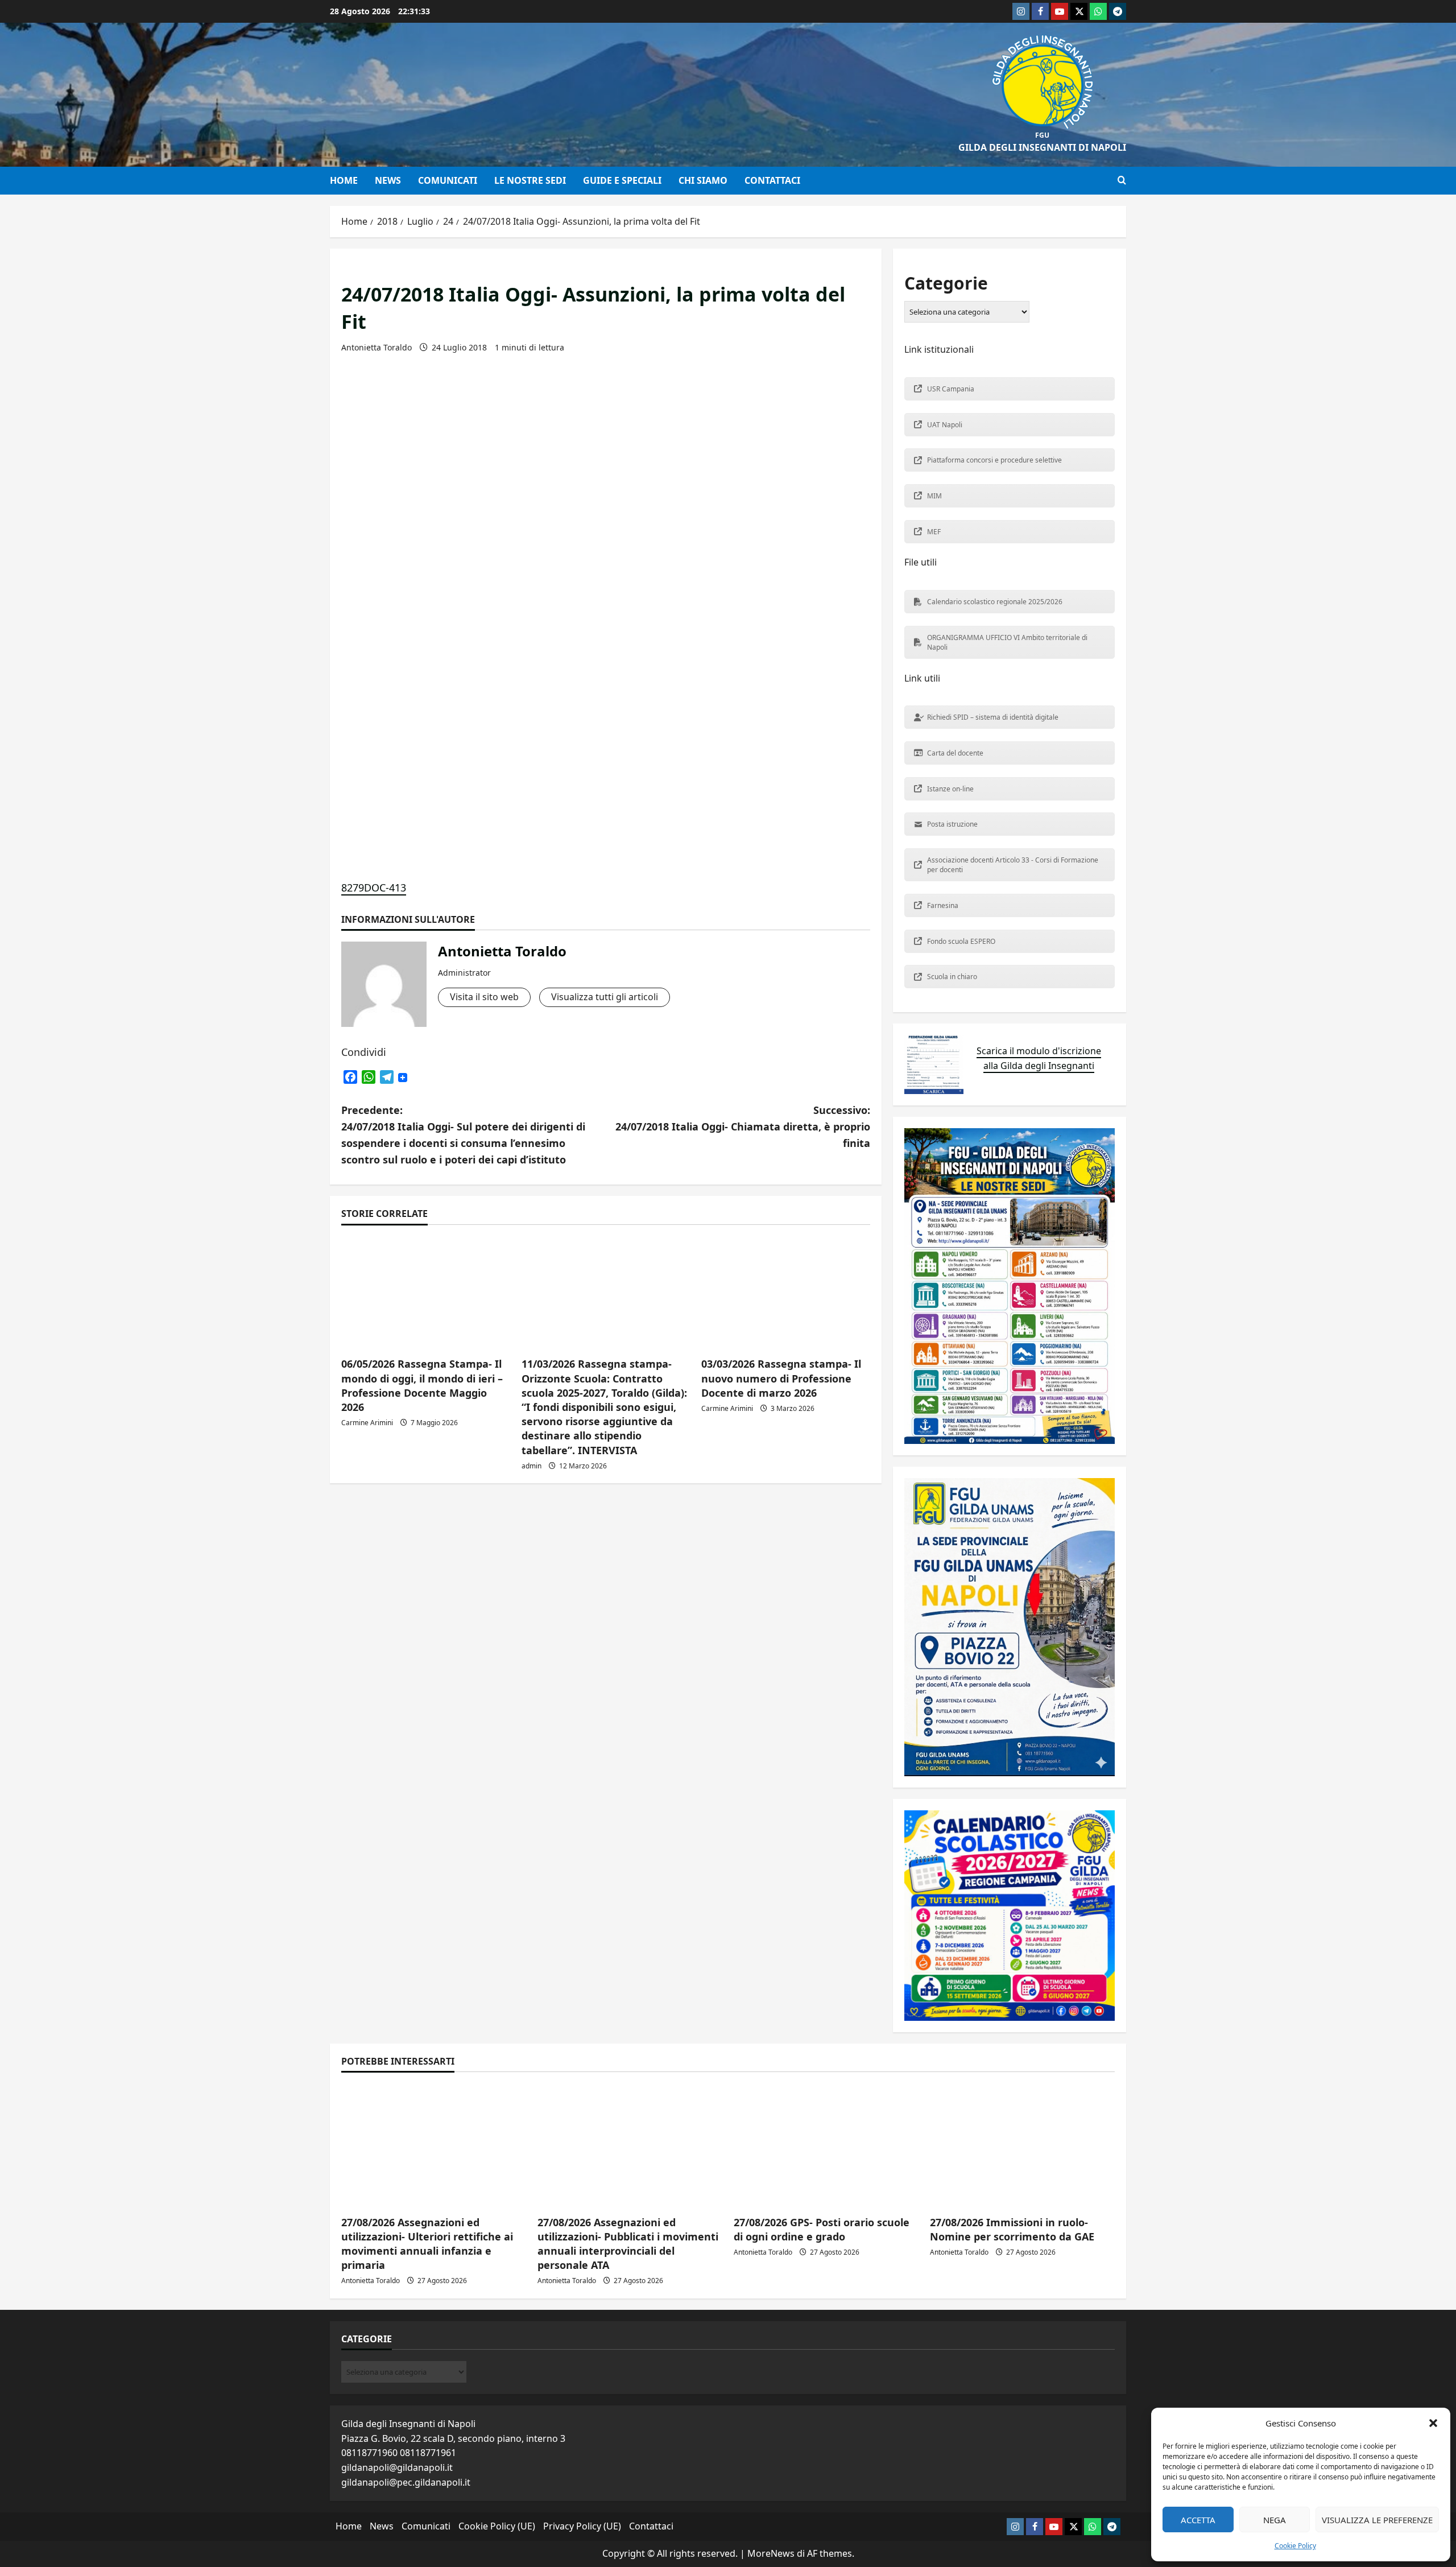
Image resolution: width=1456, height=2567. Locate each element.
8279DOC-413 (374, 888)
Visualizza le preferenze (1377, 2520)
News (388, 180)
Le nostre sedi (530, 180)
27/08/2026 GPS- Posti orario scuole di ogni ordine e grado (822, 2229)
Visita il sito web (484, 997)
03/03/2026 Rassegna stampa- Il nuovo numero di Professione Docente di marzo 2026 (781, 1378)
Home (344, 180)
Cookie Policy (1295, 2546)
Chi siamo (703, 180)
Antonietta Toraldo (377, 347)
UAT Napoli (945, 425)
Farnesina (943, 905)
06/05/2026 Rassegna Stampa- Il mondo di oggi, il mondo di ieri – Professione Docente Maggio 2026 (422, 1385)
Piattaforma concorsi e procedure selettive (994, 460)
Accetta (1198, 2520)
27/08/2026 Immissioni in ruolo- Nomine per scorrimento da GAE (1012, 2229)
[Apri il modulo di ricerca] (1122, 180)
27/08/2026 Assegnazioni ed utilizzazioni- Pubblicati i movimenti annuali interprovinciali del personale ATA (628, 2244)
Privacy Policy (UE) (582, 2526)
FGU (1042, 135)
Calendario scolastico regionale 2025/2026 (995, 602)
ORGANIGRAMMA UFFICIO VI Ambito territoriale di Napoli (1007, 642)
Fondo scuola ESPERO (961, 941)
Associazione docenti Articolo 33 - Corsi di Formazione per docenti (1013, 865)
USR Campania (951, 389)
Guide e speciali (622, 180)
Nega (1275, 2520)
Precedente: (463, 1134)
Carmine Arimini (367, 1423)
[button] (1433, 2423)
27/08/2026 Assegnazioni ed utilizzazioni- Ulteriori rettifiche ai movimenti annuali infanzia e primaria (427, 2244)
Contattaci (772, 180)
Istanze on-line (950, 789)
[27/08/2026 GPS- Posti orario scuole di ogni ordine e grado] (826, 2145)
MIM (934, 496)
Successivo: (743, 1126)
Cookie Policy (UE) (497, 2526)
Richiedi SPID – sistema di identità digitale (993, 717)
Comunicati (448, 180)
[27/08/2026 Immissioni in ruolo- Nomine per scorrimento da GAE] (1022, 2145)
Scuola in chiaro (952, 977)
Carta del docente (955, 753)
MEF (934, 532)
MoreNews (771, 2553)
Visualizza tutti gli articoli (605, 997)
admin (531, 1466)
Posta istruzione (952, 824)
